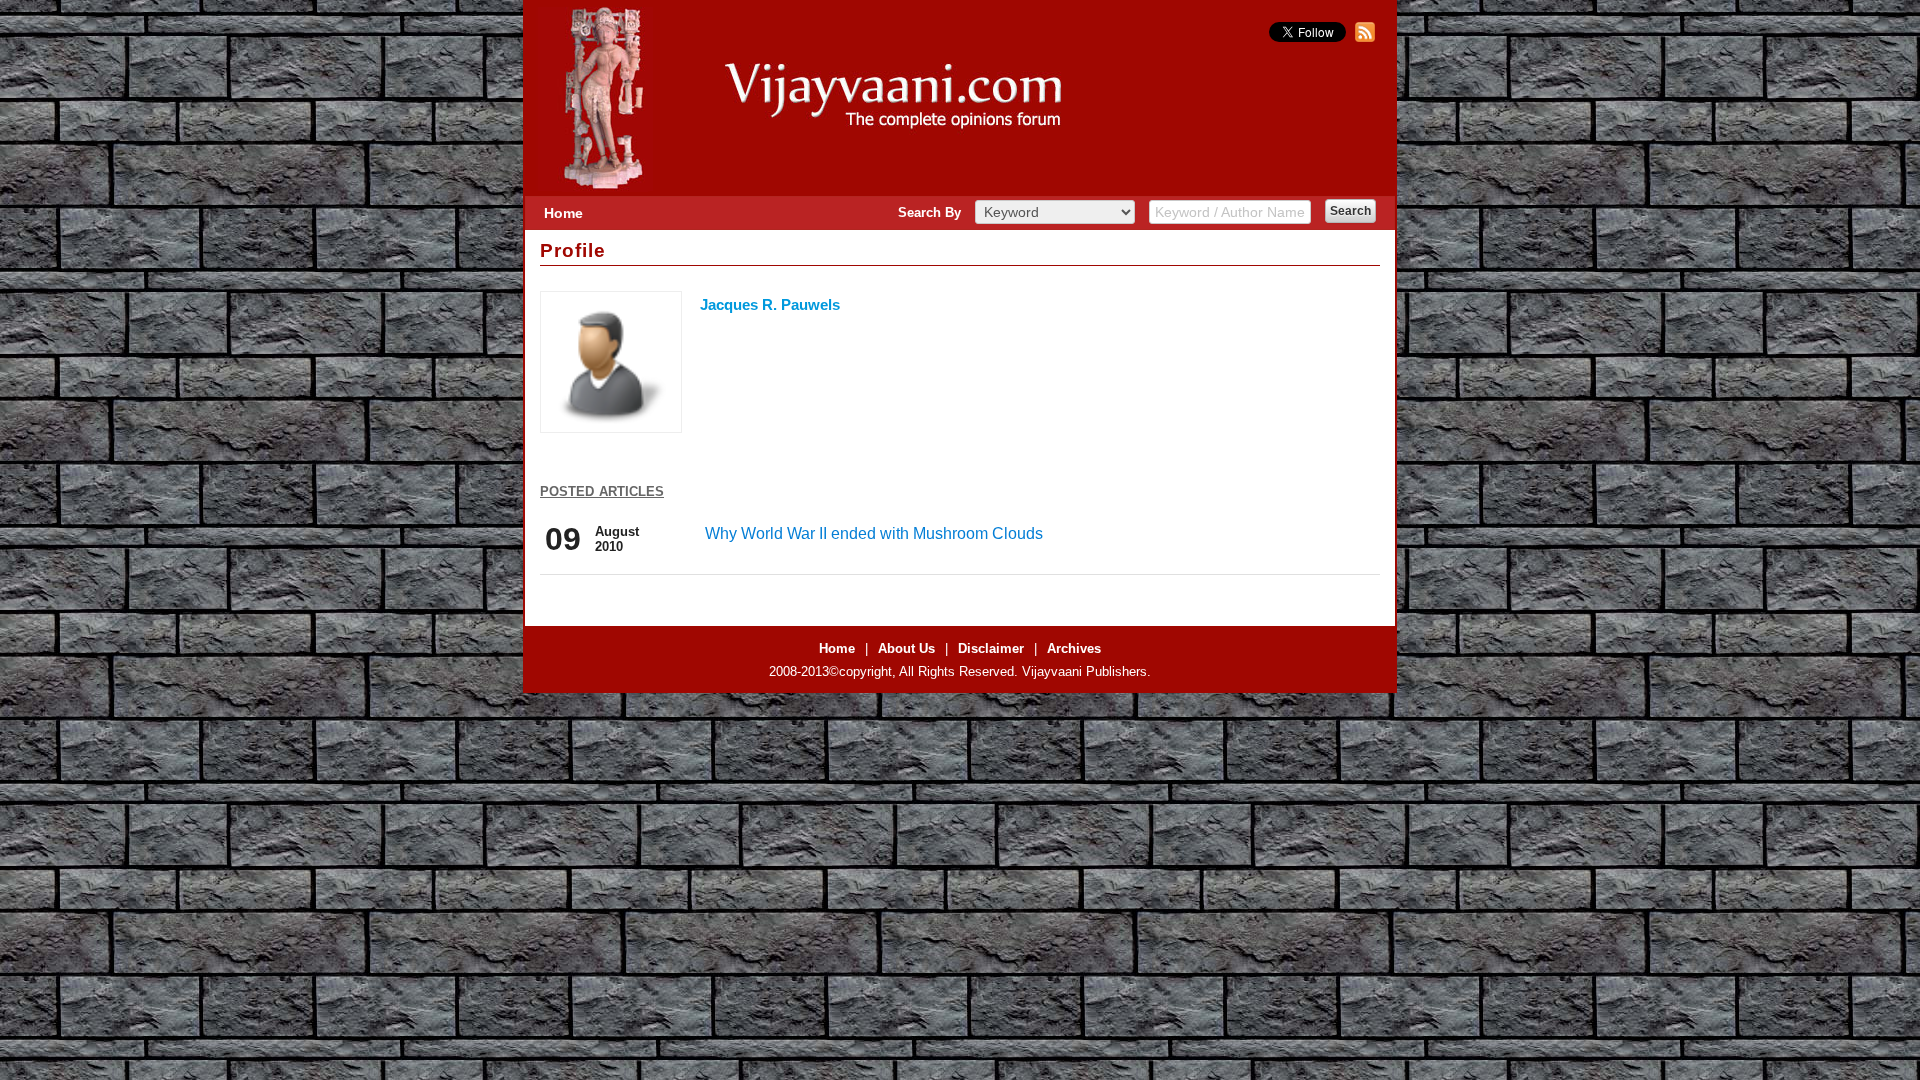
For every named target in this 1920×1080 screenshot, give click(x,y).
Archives (1074, 648)
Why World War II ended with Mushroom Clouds (874, 533)
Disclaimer (991, 648)
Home (563, 213)
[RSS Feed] (1362, 37)
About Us (906, 648)
